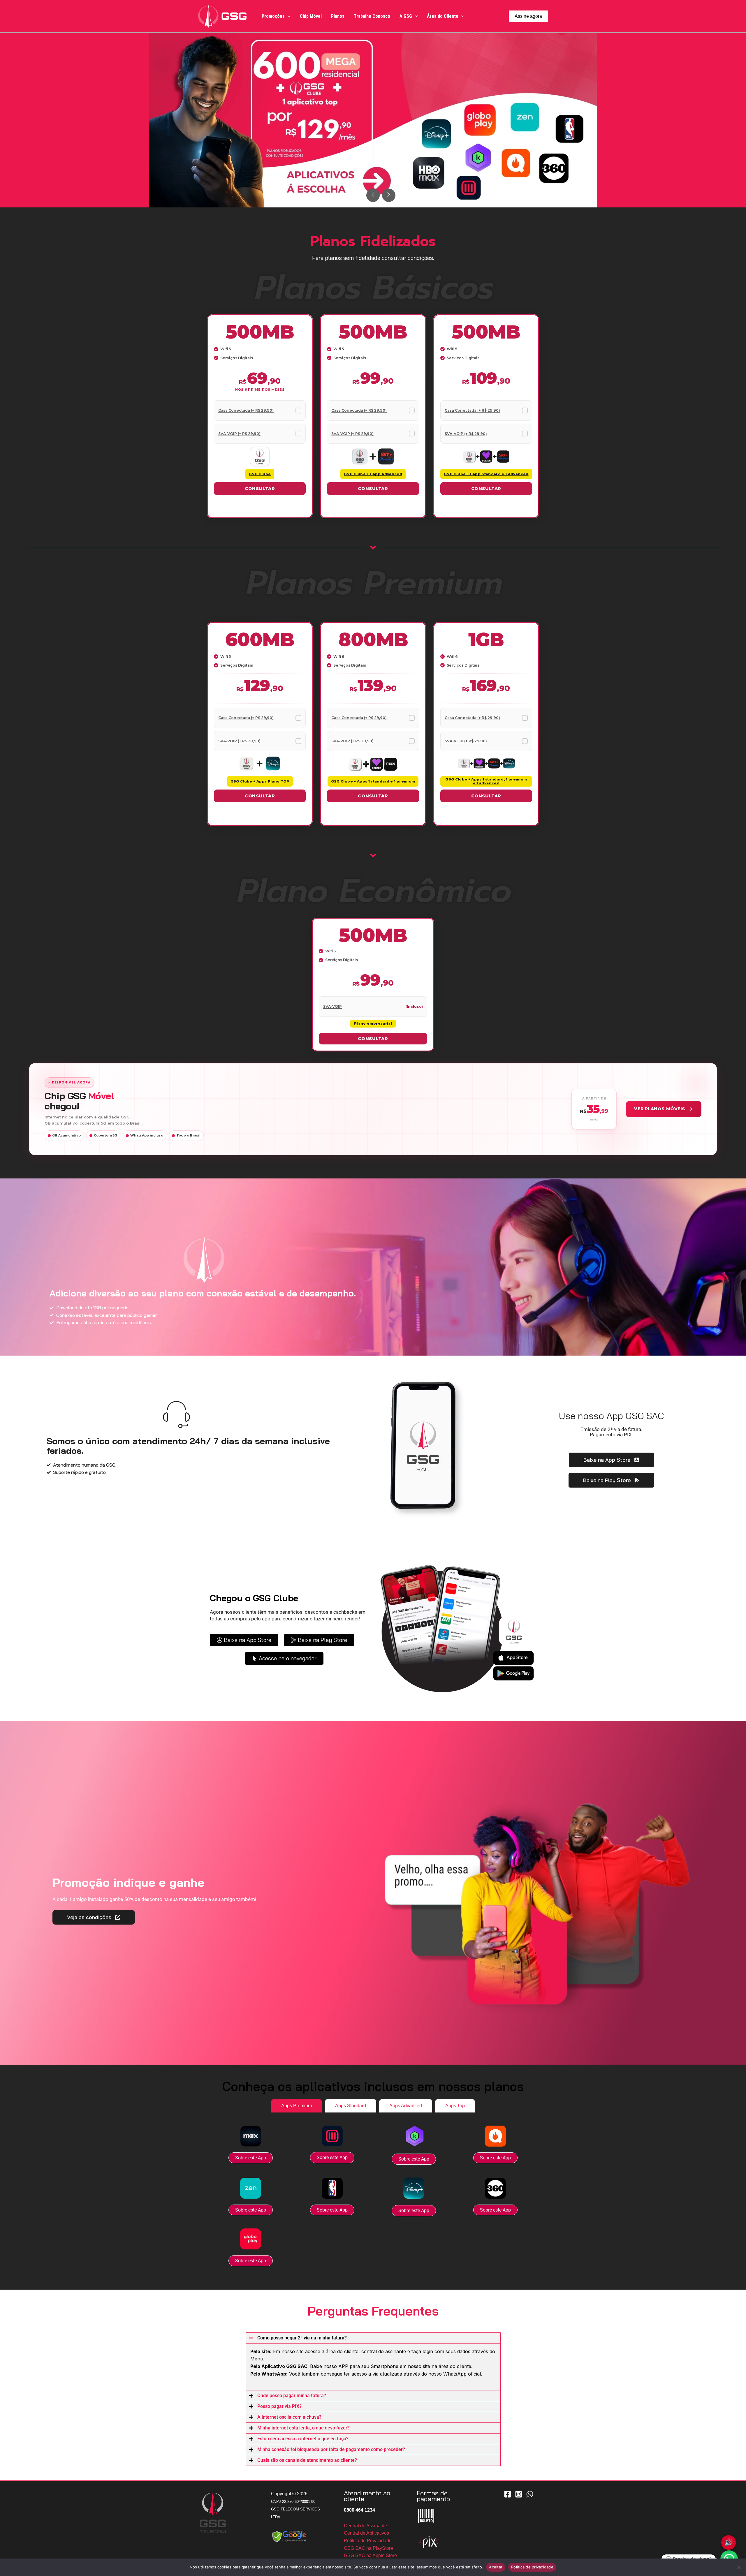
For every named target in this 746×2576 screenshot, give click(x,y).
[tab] (297, 2106)
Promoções (273, 16)
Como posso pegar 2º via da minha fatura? (302, 2338)
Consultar (260, 489)
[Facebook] (508, 2494)
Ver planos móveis (660, 1109)
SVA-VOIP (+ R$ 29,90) (239, 434)
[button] (288, 16)
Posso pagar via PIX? (279, 2406)
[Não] (739, 2567)
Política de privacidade (532, 2567)
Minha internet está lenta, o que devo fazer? (303, 2428)
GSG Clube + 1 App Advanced (373, 474)
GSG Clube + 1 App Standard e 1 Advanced (486, 474)
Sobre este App (251, 2158)
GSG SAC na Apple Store (370, 2555)
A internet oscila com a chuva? (289, 2417)
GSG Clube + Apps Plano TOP (260, 781)
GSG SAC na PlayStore (368, 2548)
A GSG (406, 16)
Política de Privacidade (368, 2541)
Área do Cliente (443, 16)
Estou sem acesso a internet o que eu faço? (303, 2439)
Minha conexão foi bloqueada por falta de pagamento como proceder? (331, 2449)
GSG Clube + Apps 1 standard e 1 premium (373, 781)
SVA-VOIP (332, 1006)
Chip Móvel (311, 16)
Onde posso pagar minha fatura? (292, 2396)
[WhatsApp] (530, 2494)
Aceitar (496, 2567)
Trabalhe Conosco (372, 16)
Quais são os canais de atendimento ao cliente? (307, 2460)
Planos (338, 16)
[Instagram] (519, 2494)
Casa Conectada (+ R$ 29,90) (246, 410)
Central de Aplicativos (366, 2533)
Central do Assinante (365, 2526)
